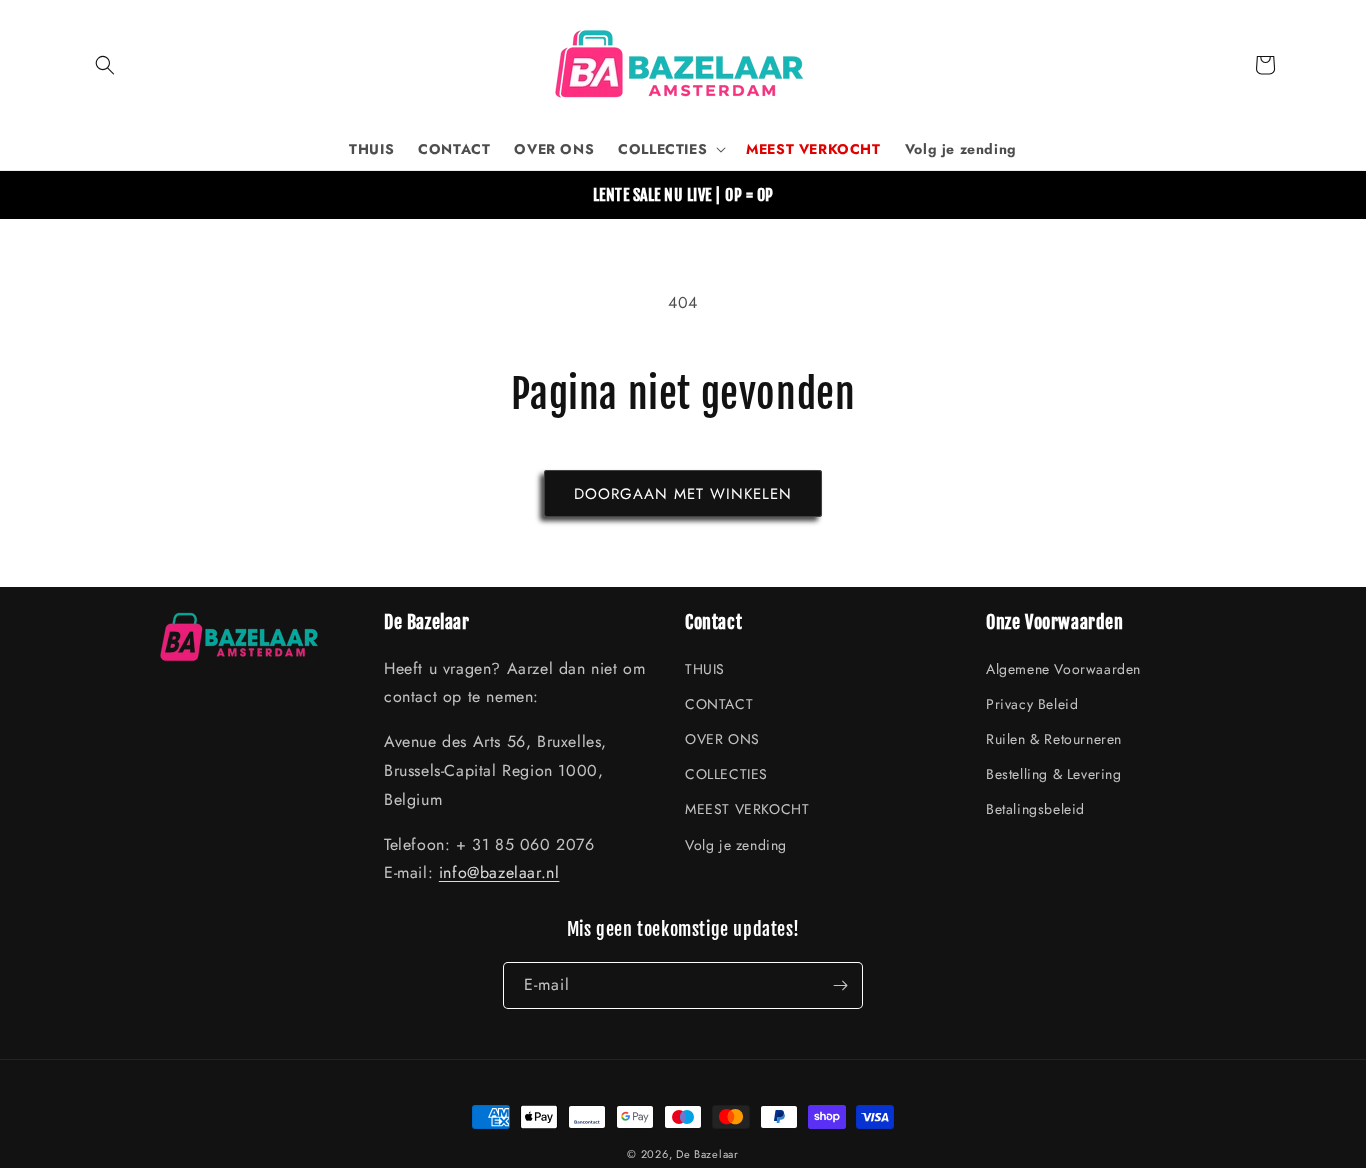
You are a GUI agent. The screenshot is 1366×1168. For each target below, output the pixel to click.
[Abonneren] (840, 985)
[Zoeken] (105, 65)
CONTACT (719, 704)
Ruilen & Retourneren (1054, 739)
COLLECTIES (726, 774)
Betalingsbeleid (1035, 809)
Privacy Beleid (1032, 704)
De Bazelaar (707, 1154)
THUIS (705, 669)
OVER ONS (722, 739)
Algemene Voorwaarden (1063, 669)
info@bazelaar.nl (499, 872)
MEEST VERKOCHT (747, 809)
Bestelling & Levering (1054, 774)
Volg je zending (736, 845)
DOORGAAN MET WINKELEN (683, 494)
